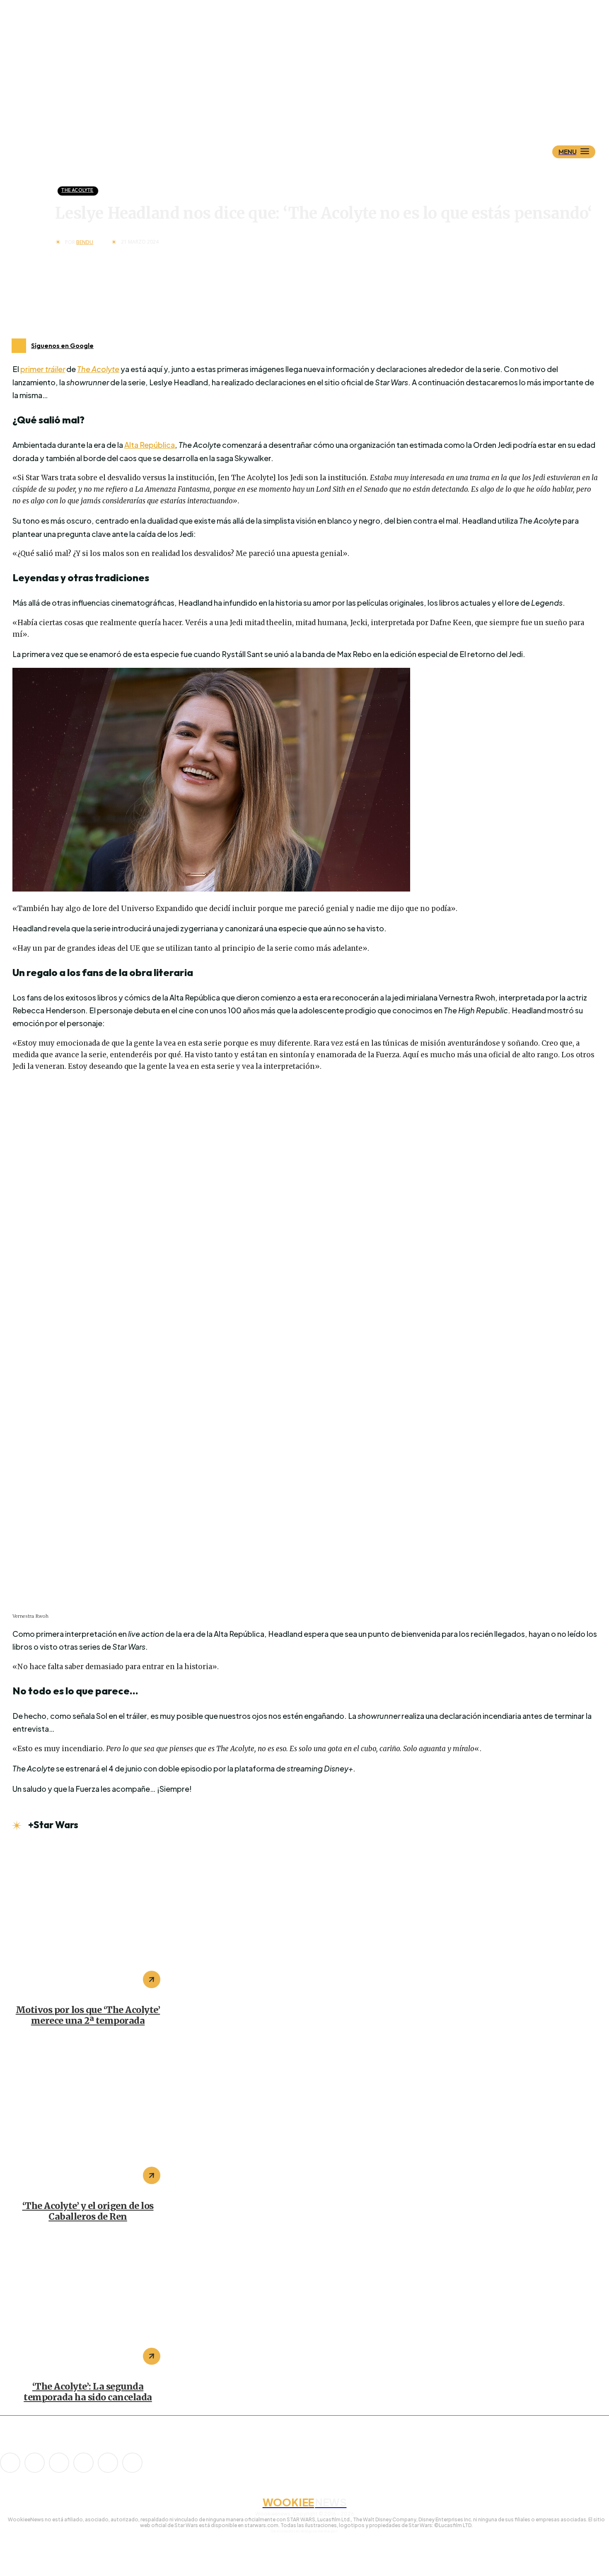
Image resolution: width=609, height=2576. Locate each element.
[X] (108, 2463)
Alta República (150, 445)
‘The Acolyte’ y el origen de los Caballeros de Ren (88, 2211)
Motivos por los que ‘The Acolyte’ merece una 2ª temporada (88, 2015)
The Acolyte (77, 190)
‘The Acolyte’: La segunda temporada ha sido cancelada (88, 2392)
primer (43, 369)
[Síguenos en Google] (19, 346)
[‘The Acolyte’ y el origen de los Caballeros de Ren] (88, 2115)
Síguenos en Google (62, 346)
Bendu (85, 242)
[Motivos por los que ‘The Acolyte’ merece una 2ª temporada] (88, 1919)
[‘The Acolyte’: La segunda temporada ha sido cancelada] (88, 2304)
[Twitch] (83, 2463)
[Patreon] (59, 2463)
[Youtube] (132, 2463)
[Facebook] (35, 2463)
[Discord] (10, 2463)
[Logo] (319, 111)
